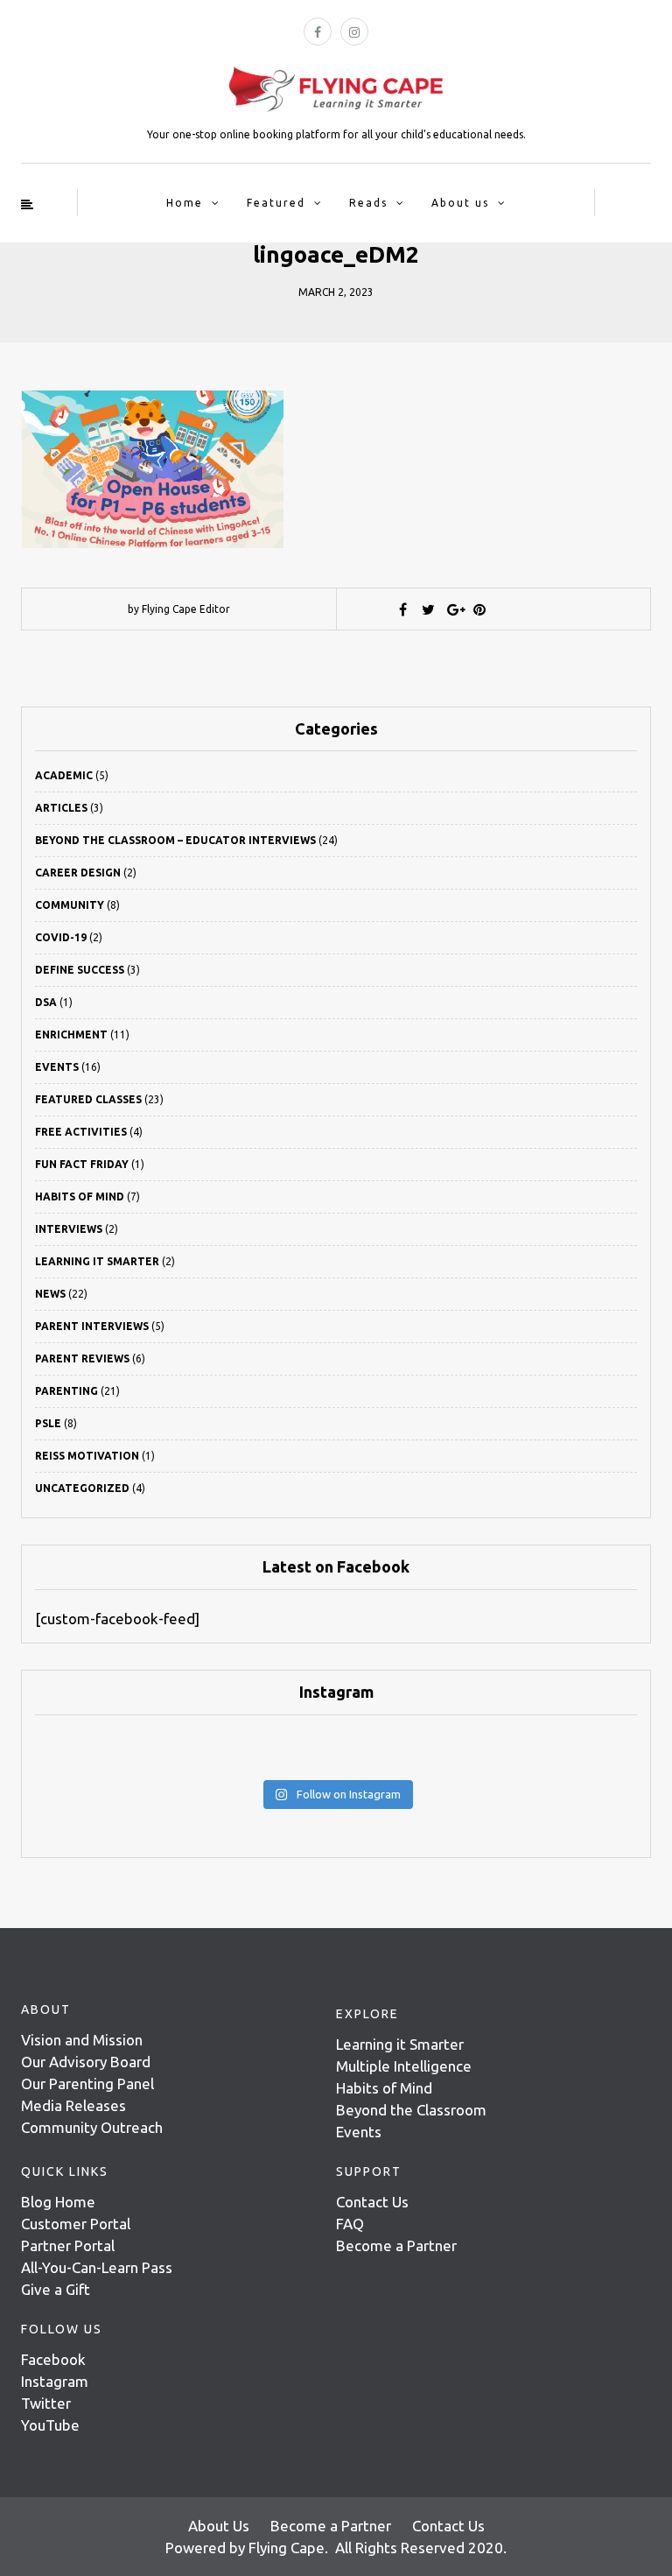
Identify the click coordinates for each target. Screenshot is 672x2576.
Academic (64, 775)
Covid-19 (61, 937)
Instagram (55, 2381)
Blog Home (58, 2202)
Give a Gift (56, 2289)
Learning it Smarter (400, 2044)
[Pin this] (479, 609)
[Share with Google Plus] (454, 609)
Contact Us (372, 2202)
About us (460, 203)
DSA (46, 1002)
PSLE (48, 1423)
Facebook (53, 2359)
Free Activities (81, 1132)
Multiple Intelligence (404, 2066)
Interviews (69, 1229)
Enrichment (71, 1035)
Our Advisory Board (86, 2062)
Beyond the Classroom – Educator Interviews (175, 840)
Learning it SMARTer (97, 1261)
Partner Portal (68, 2245)
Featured (276, 203)
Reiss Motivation (87, 1456)
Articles (61, 808)
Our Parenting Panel (87, 2083)
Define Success (80, 970)
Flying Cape (287, 2548)
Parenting (66, 1391)
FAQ (350, 2224)
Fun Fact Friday (82, 1164)
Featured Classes (88, 1099)
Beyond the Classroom (411, 2110)
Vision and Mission (82, 2040)
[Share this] (403, 609)
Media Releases (73, 2105)
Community (70, 905)
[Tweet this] (429, 609)
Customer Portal (76, 2224)
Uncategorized (82, 1488)
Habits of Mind (80, 1197)
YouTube (50, 2425)
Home (185, 203)
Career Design (78, 873)
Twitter (46, 2403)
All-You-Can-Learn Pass (97, 2267)
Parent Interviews (92, 1326)
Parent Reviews (82, 1358)
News (50, 1294)
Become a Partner (396, 2245)
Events (57, 1067)
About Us (219, 2526)
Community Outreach (92, 2127)
